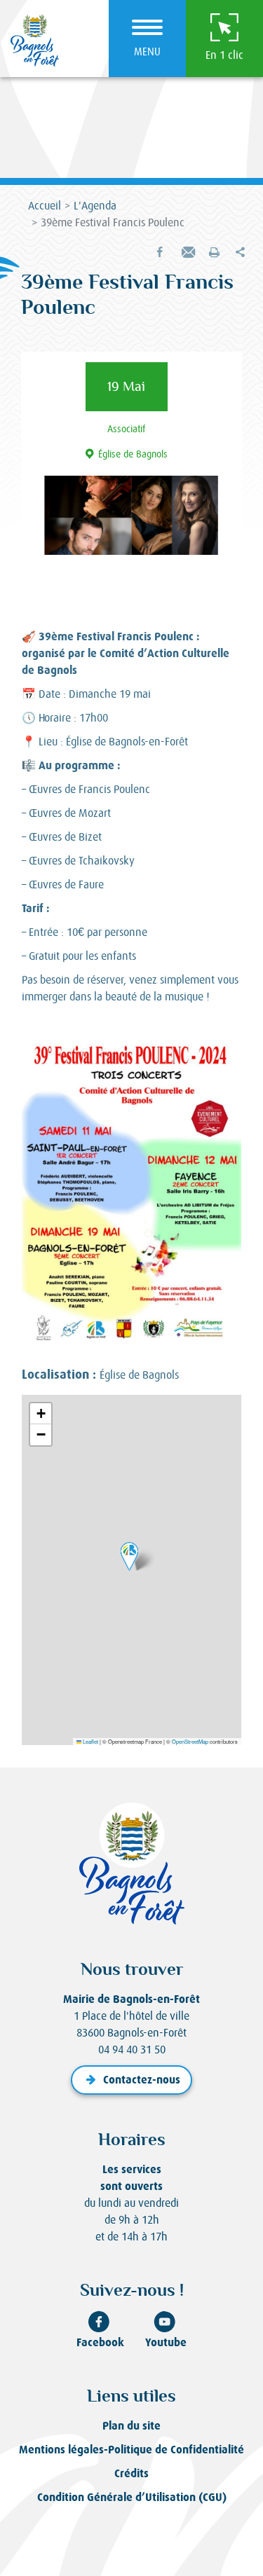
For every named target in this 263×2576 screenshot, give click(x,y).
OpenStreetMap (190, 1741)
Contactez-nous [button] (142, 2080)
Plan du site (131, 2426)
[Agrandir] (223, 1053)
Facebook (100, 2342)
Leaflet (90, 1741)
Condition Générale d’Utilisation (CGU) (132, 2497)
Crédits (131, 2473)
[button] (187, 253)
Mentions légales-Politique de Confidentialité (131, 2450)
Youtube (166, 2342)
